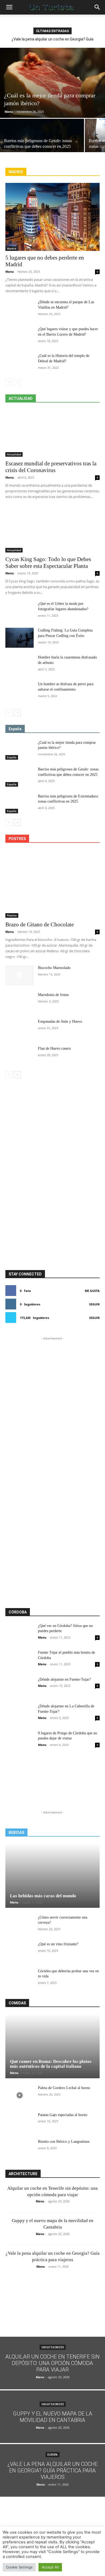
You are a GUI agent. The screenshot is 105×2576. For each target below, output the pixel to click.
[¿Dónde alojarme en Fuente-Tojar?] (20, 1687)
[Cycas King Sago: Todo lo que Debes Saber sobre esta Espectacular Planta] (52, 529)
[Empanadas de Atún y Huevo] (20, 1029)
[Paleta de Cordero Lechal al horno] (20, 2095)
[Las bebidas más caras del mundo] (52, 1876)
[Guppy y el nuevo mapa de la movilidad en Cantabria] (52, 2417)
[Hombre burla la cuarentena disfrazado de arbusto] (20, 665)
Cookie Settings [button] (19, 2567)
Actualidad (14, 454)
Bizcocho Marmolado (54, 968)
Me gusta (92, 1291)
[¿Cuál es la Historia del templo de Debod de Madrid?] (20, 363)
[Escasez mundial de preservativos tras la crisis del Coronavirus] (52, 433)
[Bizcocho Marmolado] (20, 975)
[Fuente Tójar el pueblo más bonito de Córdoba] (20, 1660)
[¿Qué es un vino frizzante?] (20, 1951)
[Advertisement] (52, 1107)
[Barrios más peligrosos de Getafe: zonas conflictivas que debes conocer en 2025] (42, 139)
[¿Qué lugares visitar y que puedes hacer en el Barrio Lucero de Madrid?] (20, 336)
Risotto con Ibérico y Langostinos (64, 2142)
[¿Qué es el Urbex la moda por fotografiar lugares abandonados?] (20, 611)
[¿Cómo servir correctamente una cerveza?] (20, 1925)
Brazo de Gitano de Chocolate (40, 924)
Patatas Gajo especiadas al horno (63, 2115)
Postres (12, 915)
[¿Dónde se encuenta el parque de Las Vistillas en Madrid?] (20, 309)
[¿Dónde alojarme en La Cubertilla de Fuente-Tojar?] (20, 1714)
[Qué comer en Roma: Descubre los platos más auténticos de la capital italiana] (52, 2046)
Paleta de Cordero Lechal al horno (64, 2088)
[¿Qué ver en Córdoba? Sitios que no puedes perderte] (20, 1633)
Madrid (12, 248)
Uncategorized (53, 2347)
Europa (52, 2455)
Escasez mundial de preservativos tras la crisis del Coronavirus (51, 467)
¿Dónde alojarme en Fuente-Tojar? (64, 1679)
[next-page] (17, 713)
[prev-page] (9, 382)
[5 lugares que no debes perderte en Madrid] (52, 217)
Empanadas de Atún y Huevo (60, 1021)
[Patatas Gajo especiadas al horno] (20, 2122)
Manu (9, 112)
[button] (9, 7)
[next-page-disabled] (17, 382)
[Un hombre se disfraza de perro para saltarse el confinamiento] (20, 691)
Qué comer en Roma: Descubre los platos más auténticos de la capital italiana (51, 2064)
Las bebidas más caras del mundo (43, 1896)
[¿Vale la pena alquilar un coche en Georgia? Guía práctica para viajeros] (52, 2470)
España (12, 757)
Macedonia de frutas (53, 995)
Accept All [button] (50, 2567)
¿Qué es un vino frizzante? (58, 1944)
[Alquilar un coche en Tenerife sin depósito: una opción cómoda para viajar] (52, 2363)
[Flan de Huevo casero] (20, 1056)
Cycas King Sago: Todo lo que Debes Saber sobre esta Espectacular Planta (48, 563)
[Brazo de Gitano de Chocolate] (52, 884)
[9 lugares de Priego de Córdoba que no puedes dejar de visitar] (20, 1741)
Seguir (94, 1304)
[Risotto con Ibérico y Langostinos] (20, 2149)
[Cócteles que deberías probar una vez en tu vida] (20, 1978)
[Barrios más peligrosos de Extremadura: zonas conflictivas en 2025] (20, 804)
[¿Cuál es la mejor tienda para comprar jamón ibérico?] (52, 83)
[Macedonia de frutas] (20, 1002)
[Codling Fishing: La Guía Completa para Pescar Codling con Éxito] (20, 638)
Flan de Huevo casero (54, 1048)
